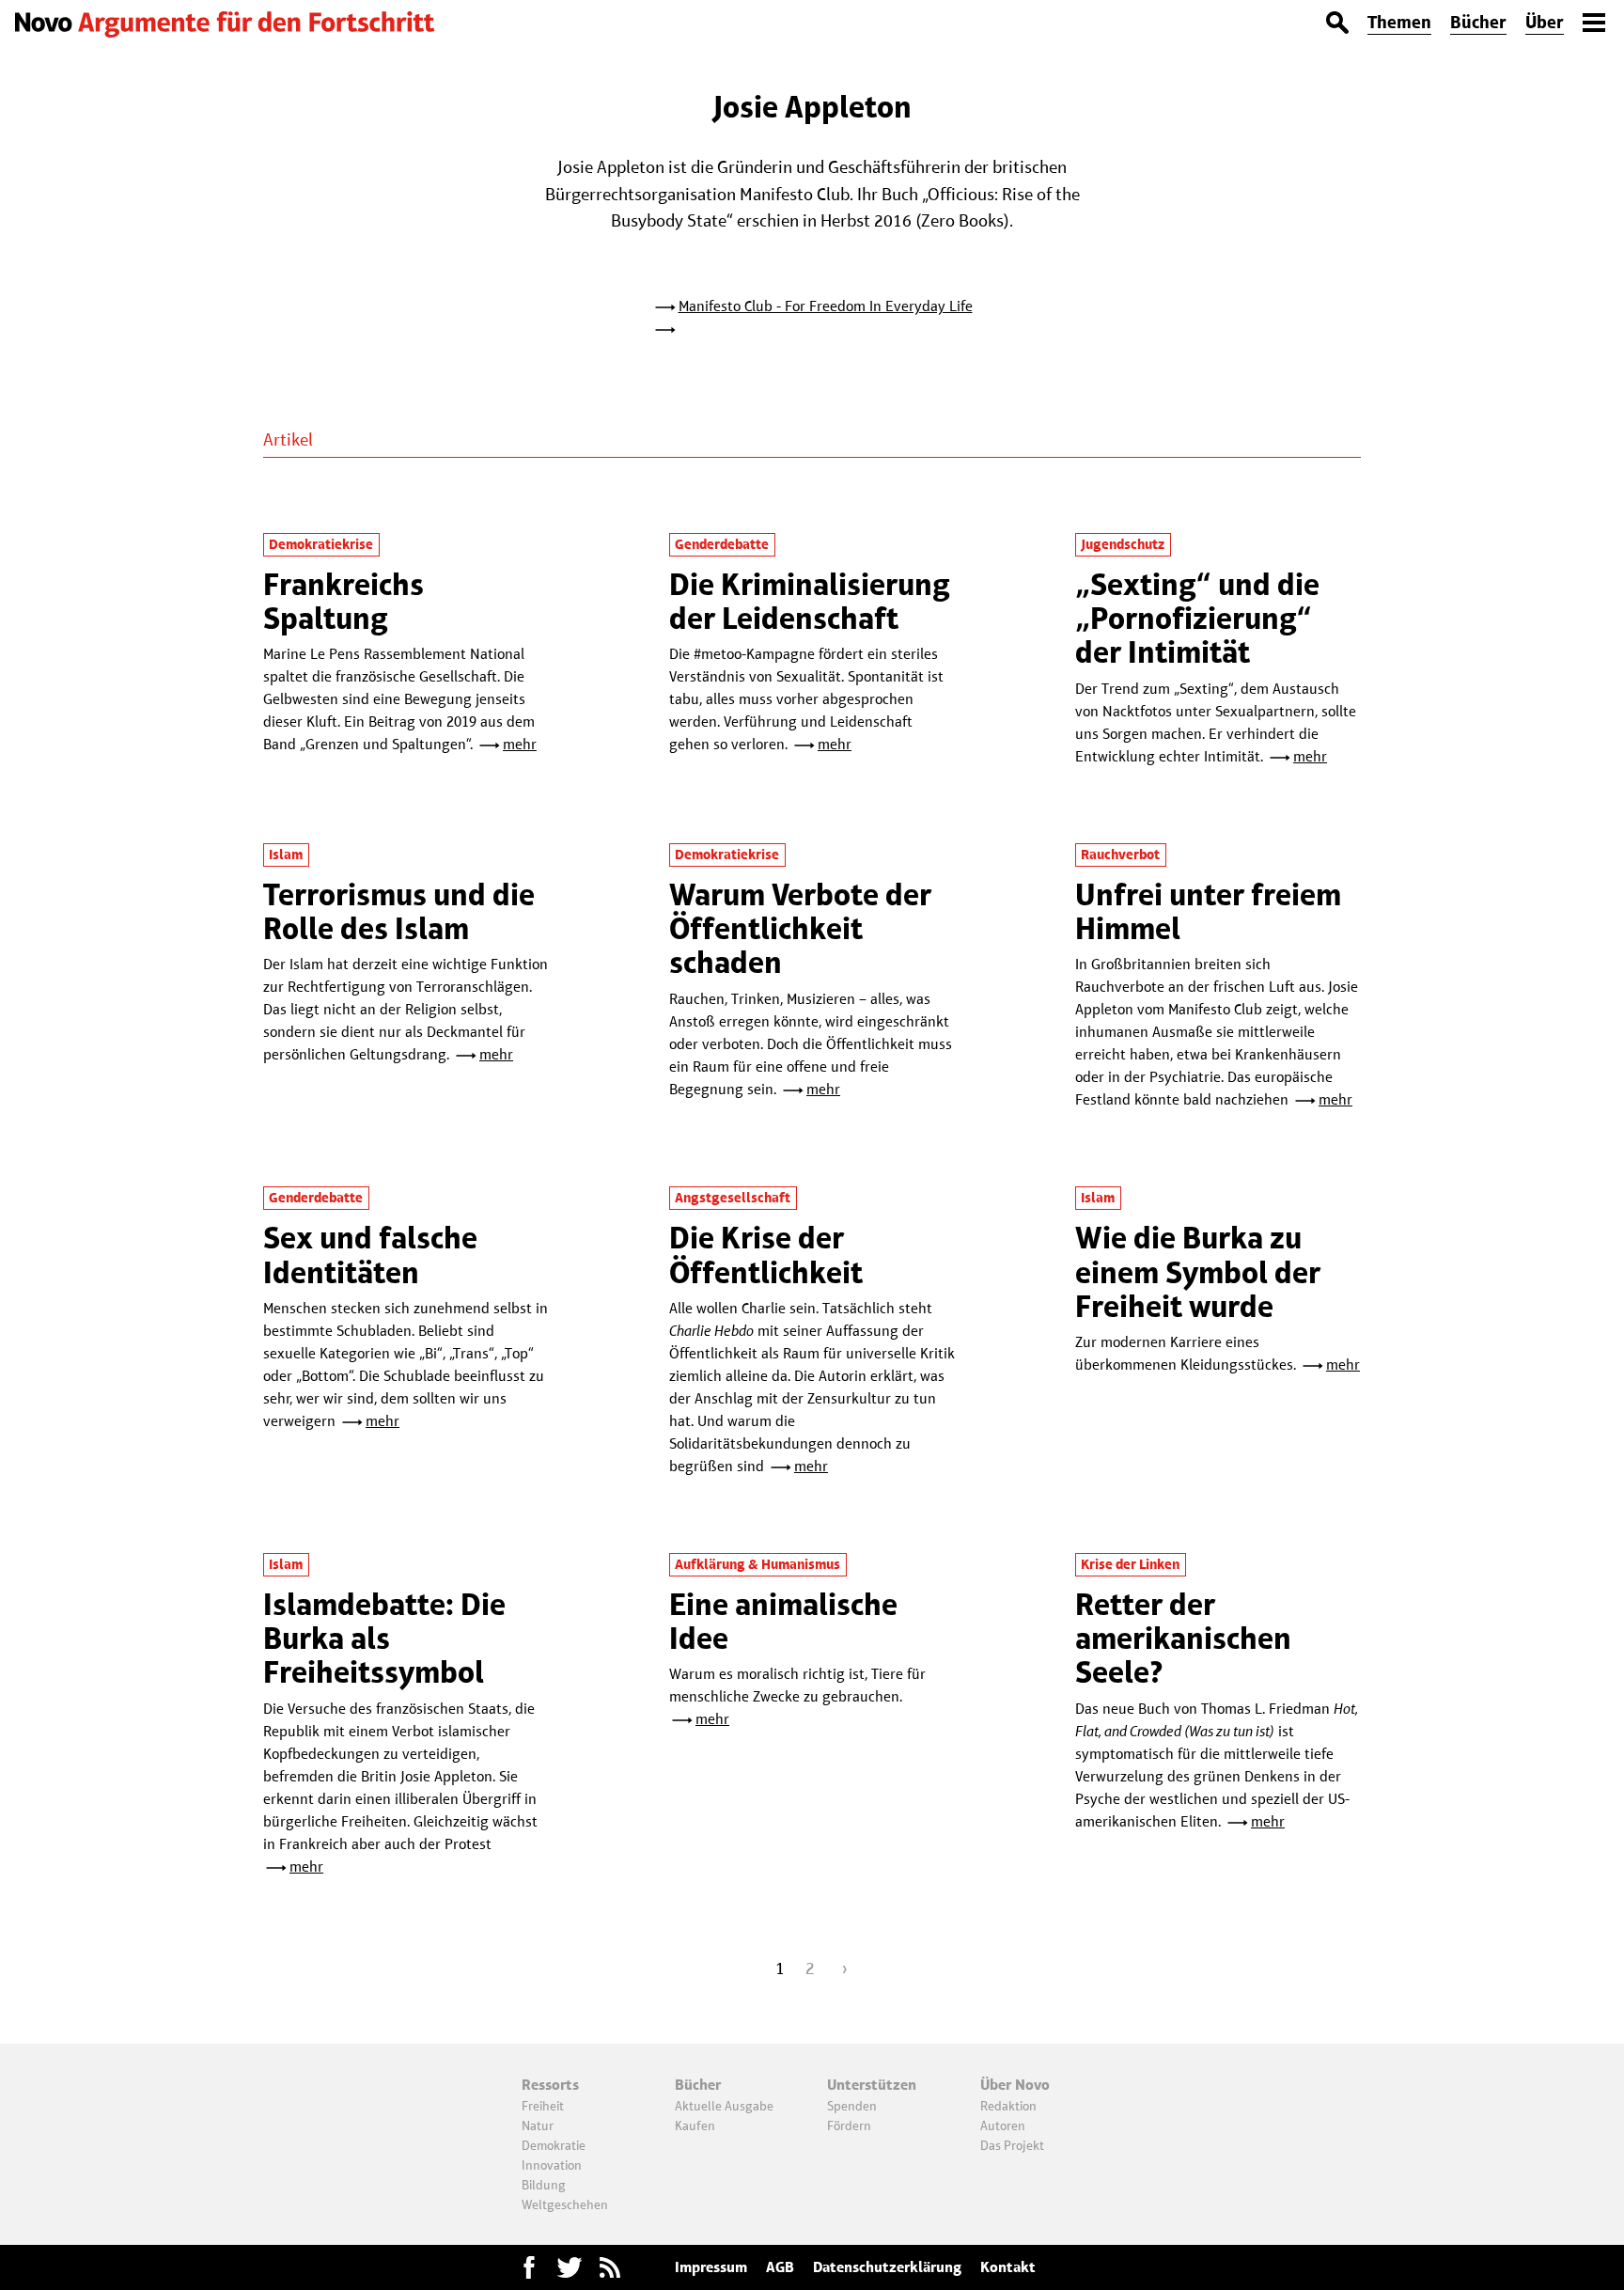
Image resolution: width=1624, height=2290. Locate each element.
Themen (1399, 22)
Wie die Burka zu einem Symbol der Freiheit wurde (1198, 1272)
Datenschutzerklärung (887, 2267)
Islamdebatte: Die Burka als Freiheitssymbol (384, 1639)
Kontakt (1008, 2267)
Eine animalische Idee (783, 1621)
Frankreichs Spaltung (344, 601)
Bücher (1478, 22)
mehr (520, 744)
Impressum (711, 2267)
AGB (780, 2267)
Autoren (1003, 2125)
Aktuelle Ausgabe (724, 2106)
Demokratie (554, 2145)
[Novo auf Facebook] (529, 2267)
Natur (538, 2125)
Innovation (552, 2165)
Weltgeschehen (565, 2204)
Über (1545, 22)
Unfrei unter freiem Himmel (1208, 911)
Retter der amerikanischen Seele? (1183, 1639)
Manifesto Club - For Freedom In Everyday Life (826, 306)
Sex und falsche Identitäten (370, 1255)
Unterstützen (872, 2085)
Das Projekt (1012, 2145)
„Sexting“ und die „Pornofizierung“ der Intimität (1197, 619)
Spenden (852, 2106)
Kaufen (695, 2125)
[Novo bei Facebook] (570, 2267)
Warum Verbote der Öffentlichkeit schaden (800, 929)
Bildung (544, 2185)
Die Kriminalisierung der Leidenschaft (810, 601)
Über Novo (1015, 2085)
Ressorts (550, 2085)
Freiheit (543, 2106)
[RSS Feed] (610, 2267)
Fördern (849, 2125)
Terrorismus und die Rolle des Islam (399, 911)
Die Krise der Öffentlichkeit (766, 1255)
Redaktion (1008, 2106)
